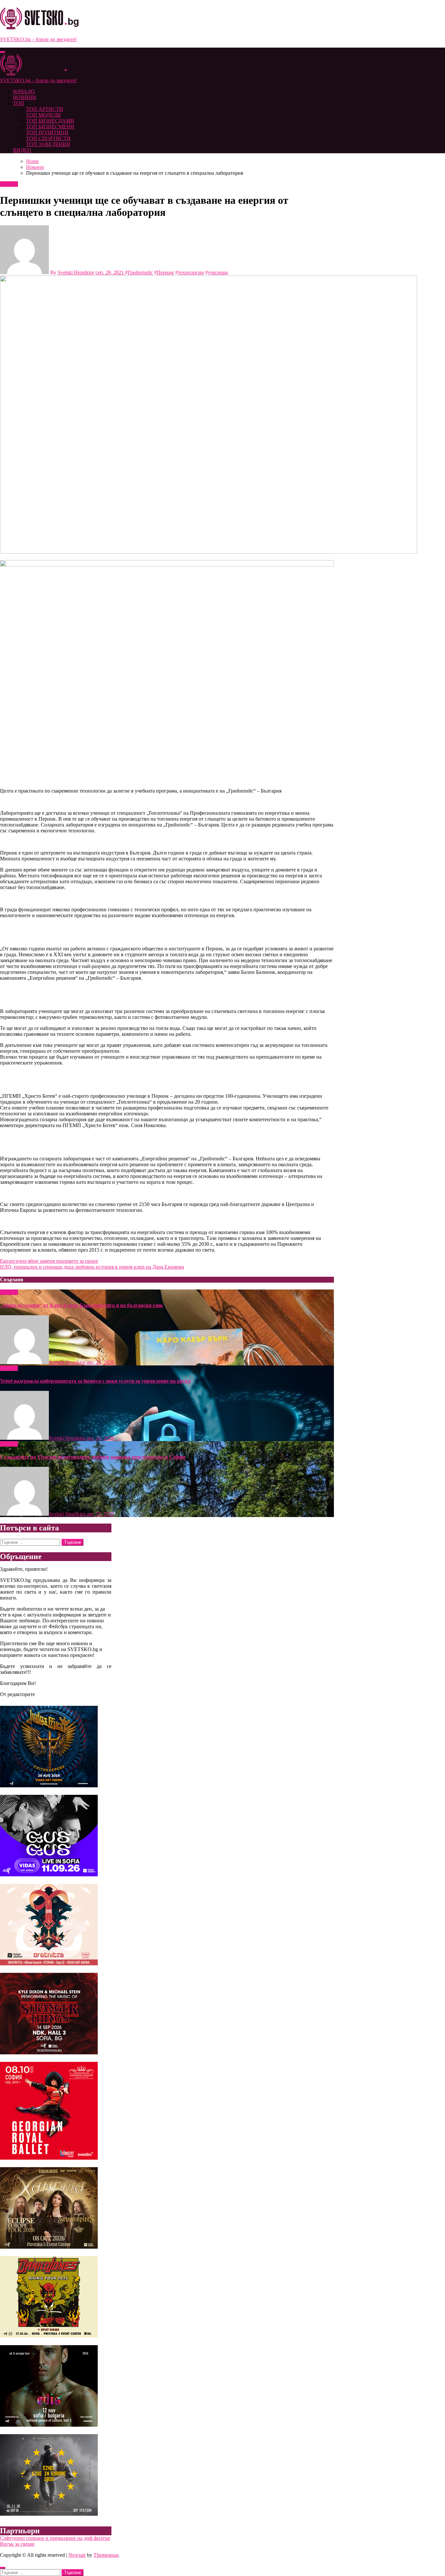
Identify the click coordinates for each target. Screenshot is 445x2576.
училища (218, 272)
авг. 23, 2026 (100, 1514)
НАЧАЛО (24, 91)
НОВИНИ (25, 97)
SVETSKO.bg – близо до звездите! (38, 39)
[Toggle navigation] (3, 52)
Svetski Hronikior (76, 272)
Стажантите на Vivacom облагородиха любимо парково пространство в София (93, 1457)
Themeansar (106, 2555)
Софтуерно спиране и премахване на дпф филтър (55, 2538)
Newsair (77, 2555)
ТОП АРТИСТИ (45, 109)
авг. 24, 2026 (100, 1362)
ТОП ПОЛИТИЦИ (47, 133)
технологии (191, 272)
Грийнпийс (140, 272)
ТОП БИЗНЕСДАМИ (50, 121)
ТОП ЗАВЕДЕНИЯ (48, 144)
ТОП (19, 103)
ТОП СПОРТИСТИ (48, 138)
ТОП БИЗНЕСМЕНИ (50, 127)
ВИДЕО (22, 150)
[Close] (3, 2568)
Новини (9, 184)
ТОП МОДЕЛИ (43, 115)
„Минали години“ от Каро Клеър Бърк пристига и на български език (81, 1305)
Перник (165, 272)
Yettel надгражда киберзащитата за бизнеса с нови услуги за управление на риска (95, 1381)
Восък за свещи (17, 2544)
